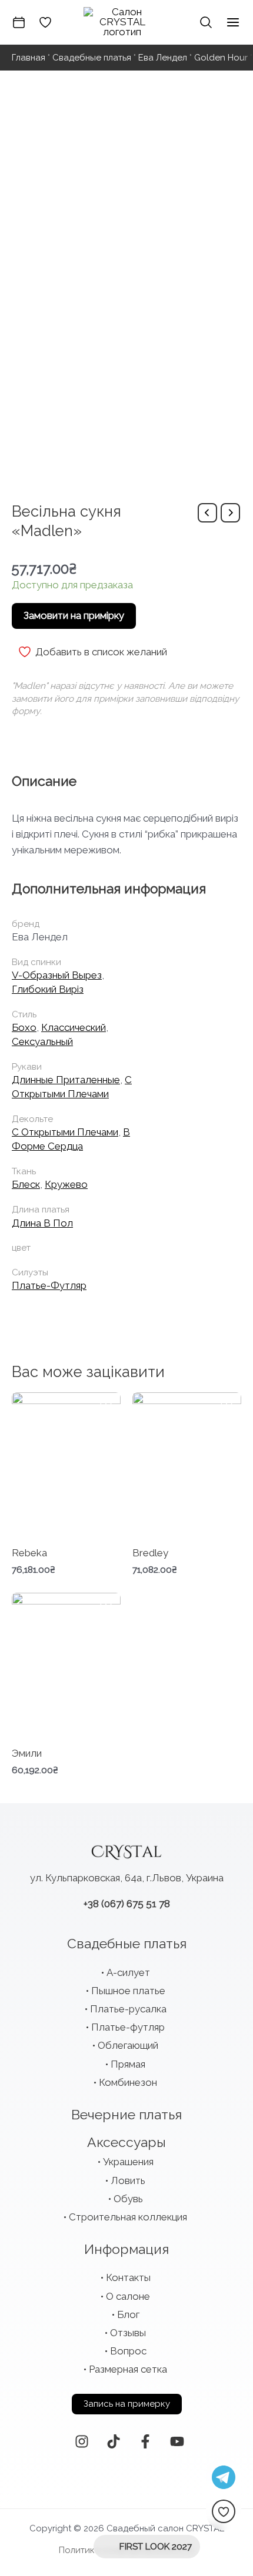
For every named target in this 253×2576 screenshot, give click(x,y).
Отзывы (128, 2333)
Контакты (128, 2277)
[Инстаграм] (82, 2441)
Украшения (128, 2162)
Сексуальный (42, 1041)
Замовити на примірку (74, 615)
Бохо (24, 1027)
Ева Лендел (163, 58)
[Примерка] (19, 22)
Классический (74, 1027)
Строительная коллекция (128, 2217)
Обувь (128, 2199)
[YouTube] (177, 2441)
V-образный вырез (57, 975)
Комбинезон (128, 2082)
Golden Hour (221, 58)
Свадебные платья (92, 58)
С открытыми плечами (65, 1132)
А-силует (128, 1972)
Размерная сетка (128, 2369)
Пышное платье (128, 1991)
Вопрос (128, 2351)
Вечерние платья (126, 2114)
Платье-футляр (49, 1285)
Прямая (128, 2064)
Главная (29, 58)
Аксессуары (126, 2142)
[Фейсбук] (145, 2441)
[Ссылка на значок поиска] (206, 22)
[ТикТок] (114, 2441)
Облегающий (128, 2045)
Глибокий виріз (48, 989)
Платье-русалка (128, 2009)
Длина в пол (42, 1223)
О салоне (128, 2296)
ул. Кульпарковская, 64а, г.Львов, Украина (127, 1878)
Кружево (66, 1184)
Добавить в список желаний (101, 652)
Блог (128, 2314)
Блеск (26, 1184)
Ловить (128, 2180)
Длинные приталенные (66, 1080)
